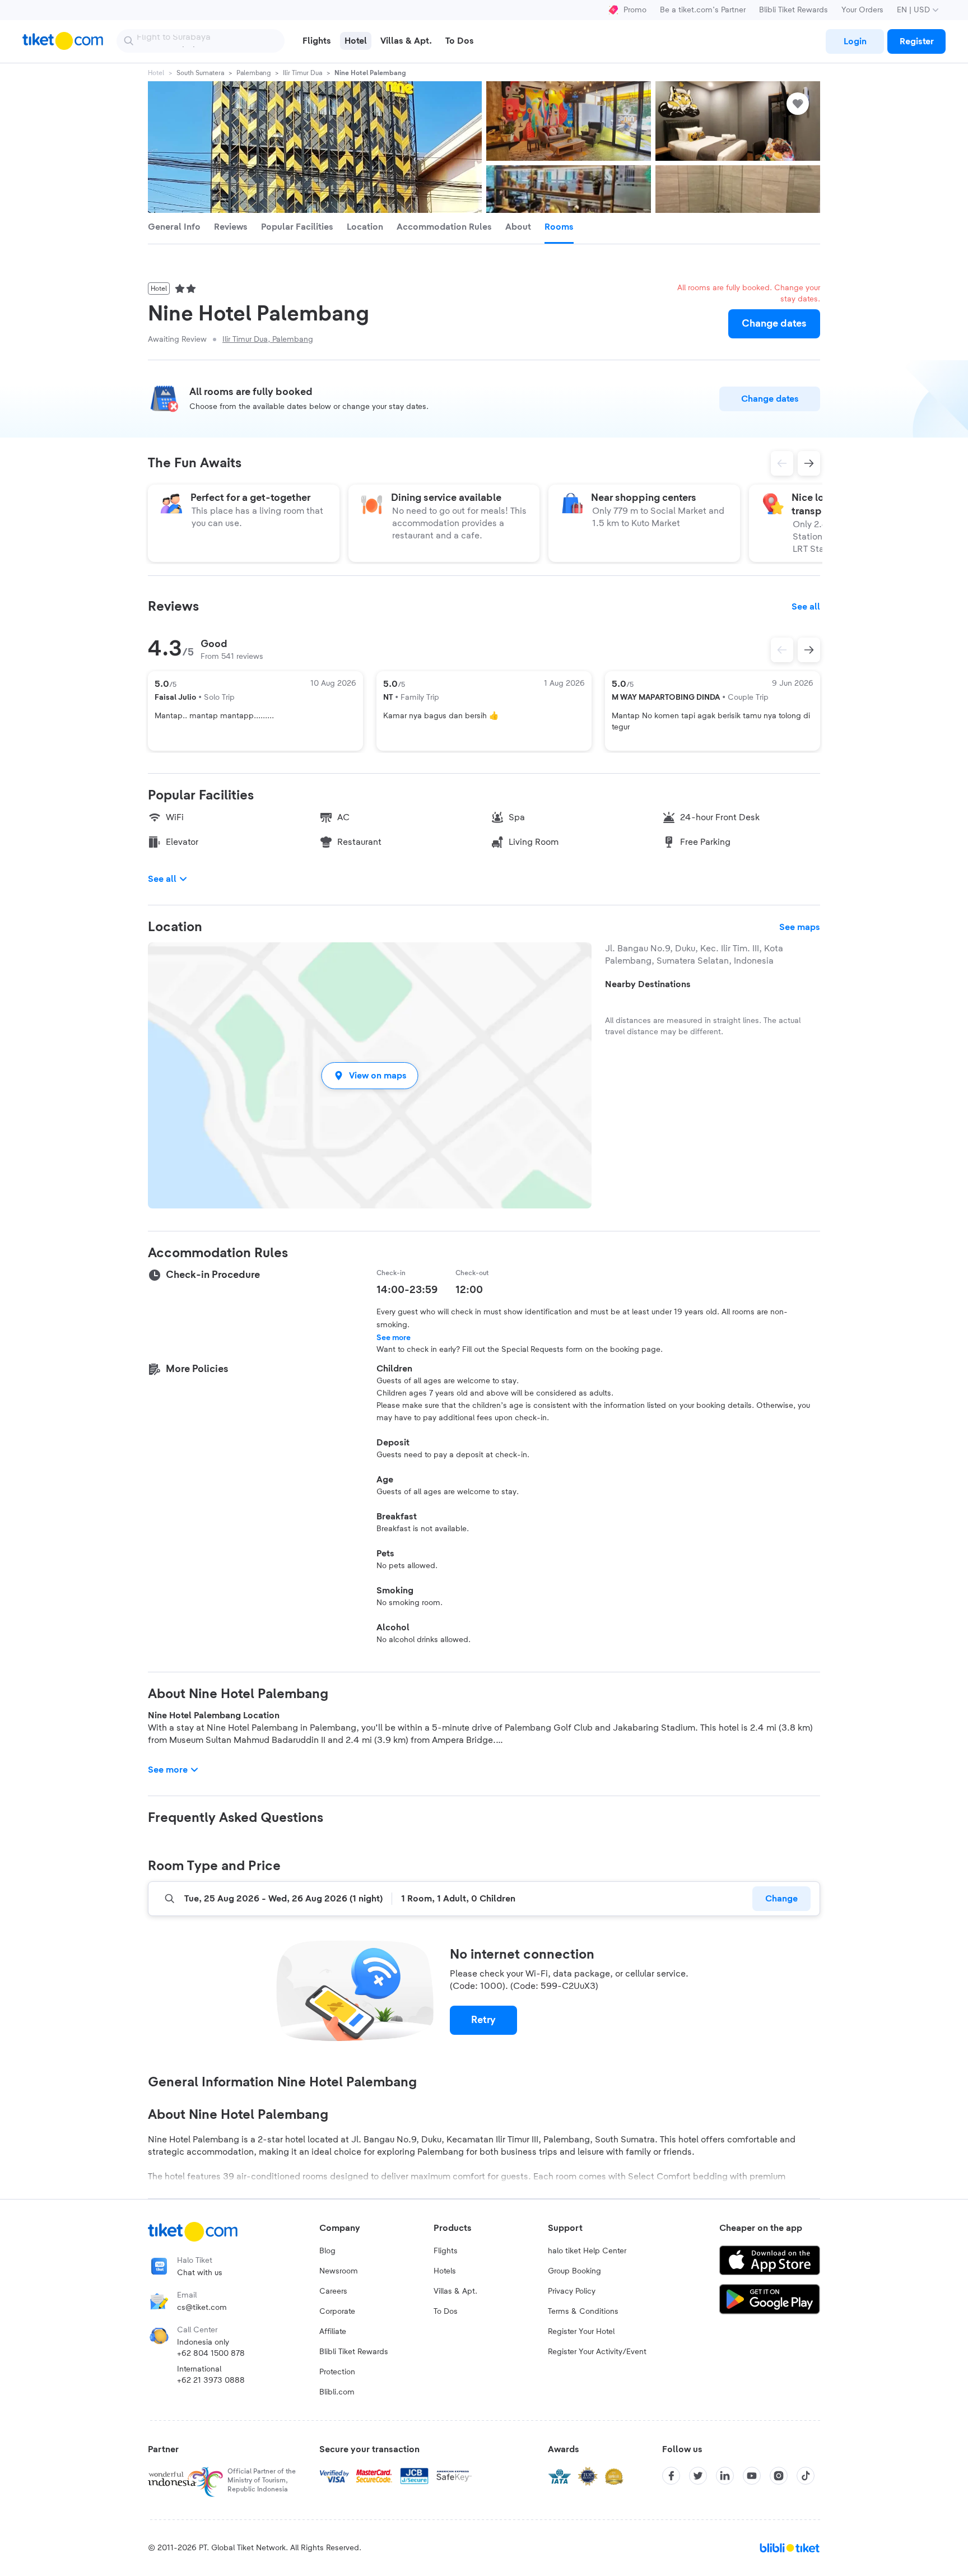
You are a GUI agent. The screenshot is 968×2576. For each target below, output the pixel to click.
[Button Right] (809, 650)
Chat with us (200, 2273)
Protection (337, 2372)
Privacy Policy (572, 2291)
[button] (370, 1075)
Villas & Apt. (455, 2291)
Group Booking (574, 2271)
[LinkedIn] (725, 2476)
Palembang (253, 73)
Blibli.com (337, 2392)
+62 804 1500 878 (211, 2354)
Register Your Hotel (581, 2332)
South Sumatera (200, 73)
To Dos (446, 2312)
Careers (333, 2291)
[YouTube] (752, 2476)
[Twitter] (698, 2476)
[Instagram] (779, 2476)
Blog (327, 2251)
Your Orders (862, 10)
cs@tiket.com (202, 2308)
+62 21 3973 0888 (211, 2380)
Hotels (445, 2271)
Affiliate (333, 2332)
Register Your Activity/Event (597, 2352)
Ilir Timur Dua (302, 73)
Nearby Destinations (648, 984)
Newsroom (339, 2271)
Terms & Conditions (583, 2312)
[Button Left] (782, 650)
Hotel (156, 73)
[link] (855, 41)
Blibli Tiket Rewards (794, 10)
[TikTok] (806, 2476)
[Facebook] (671, 2476)
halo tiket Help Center (587, 2251)
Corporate (337, 2312)
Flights (446, 2251)
